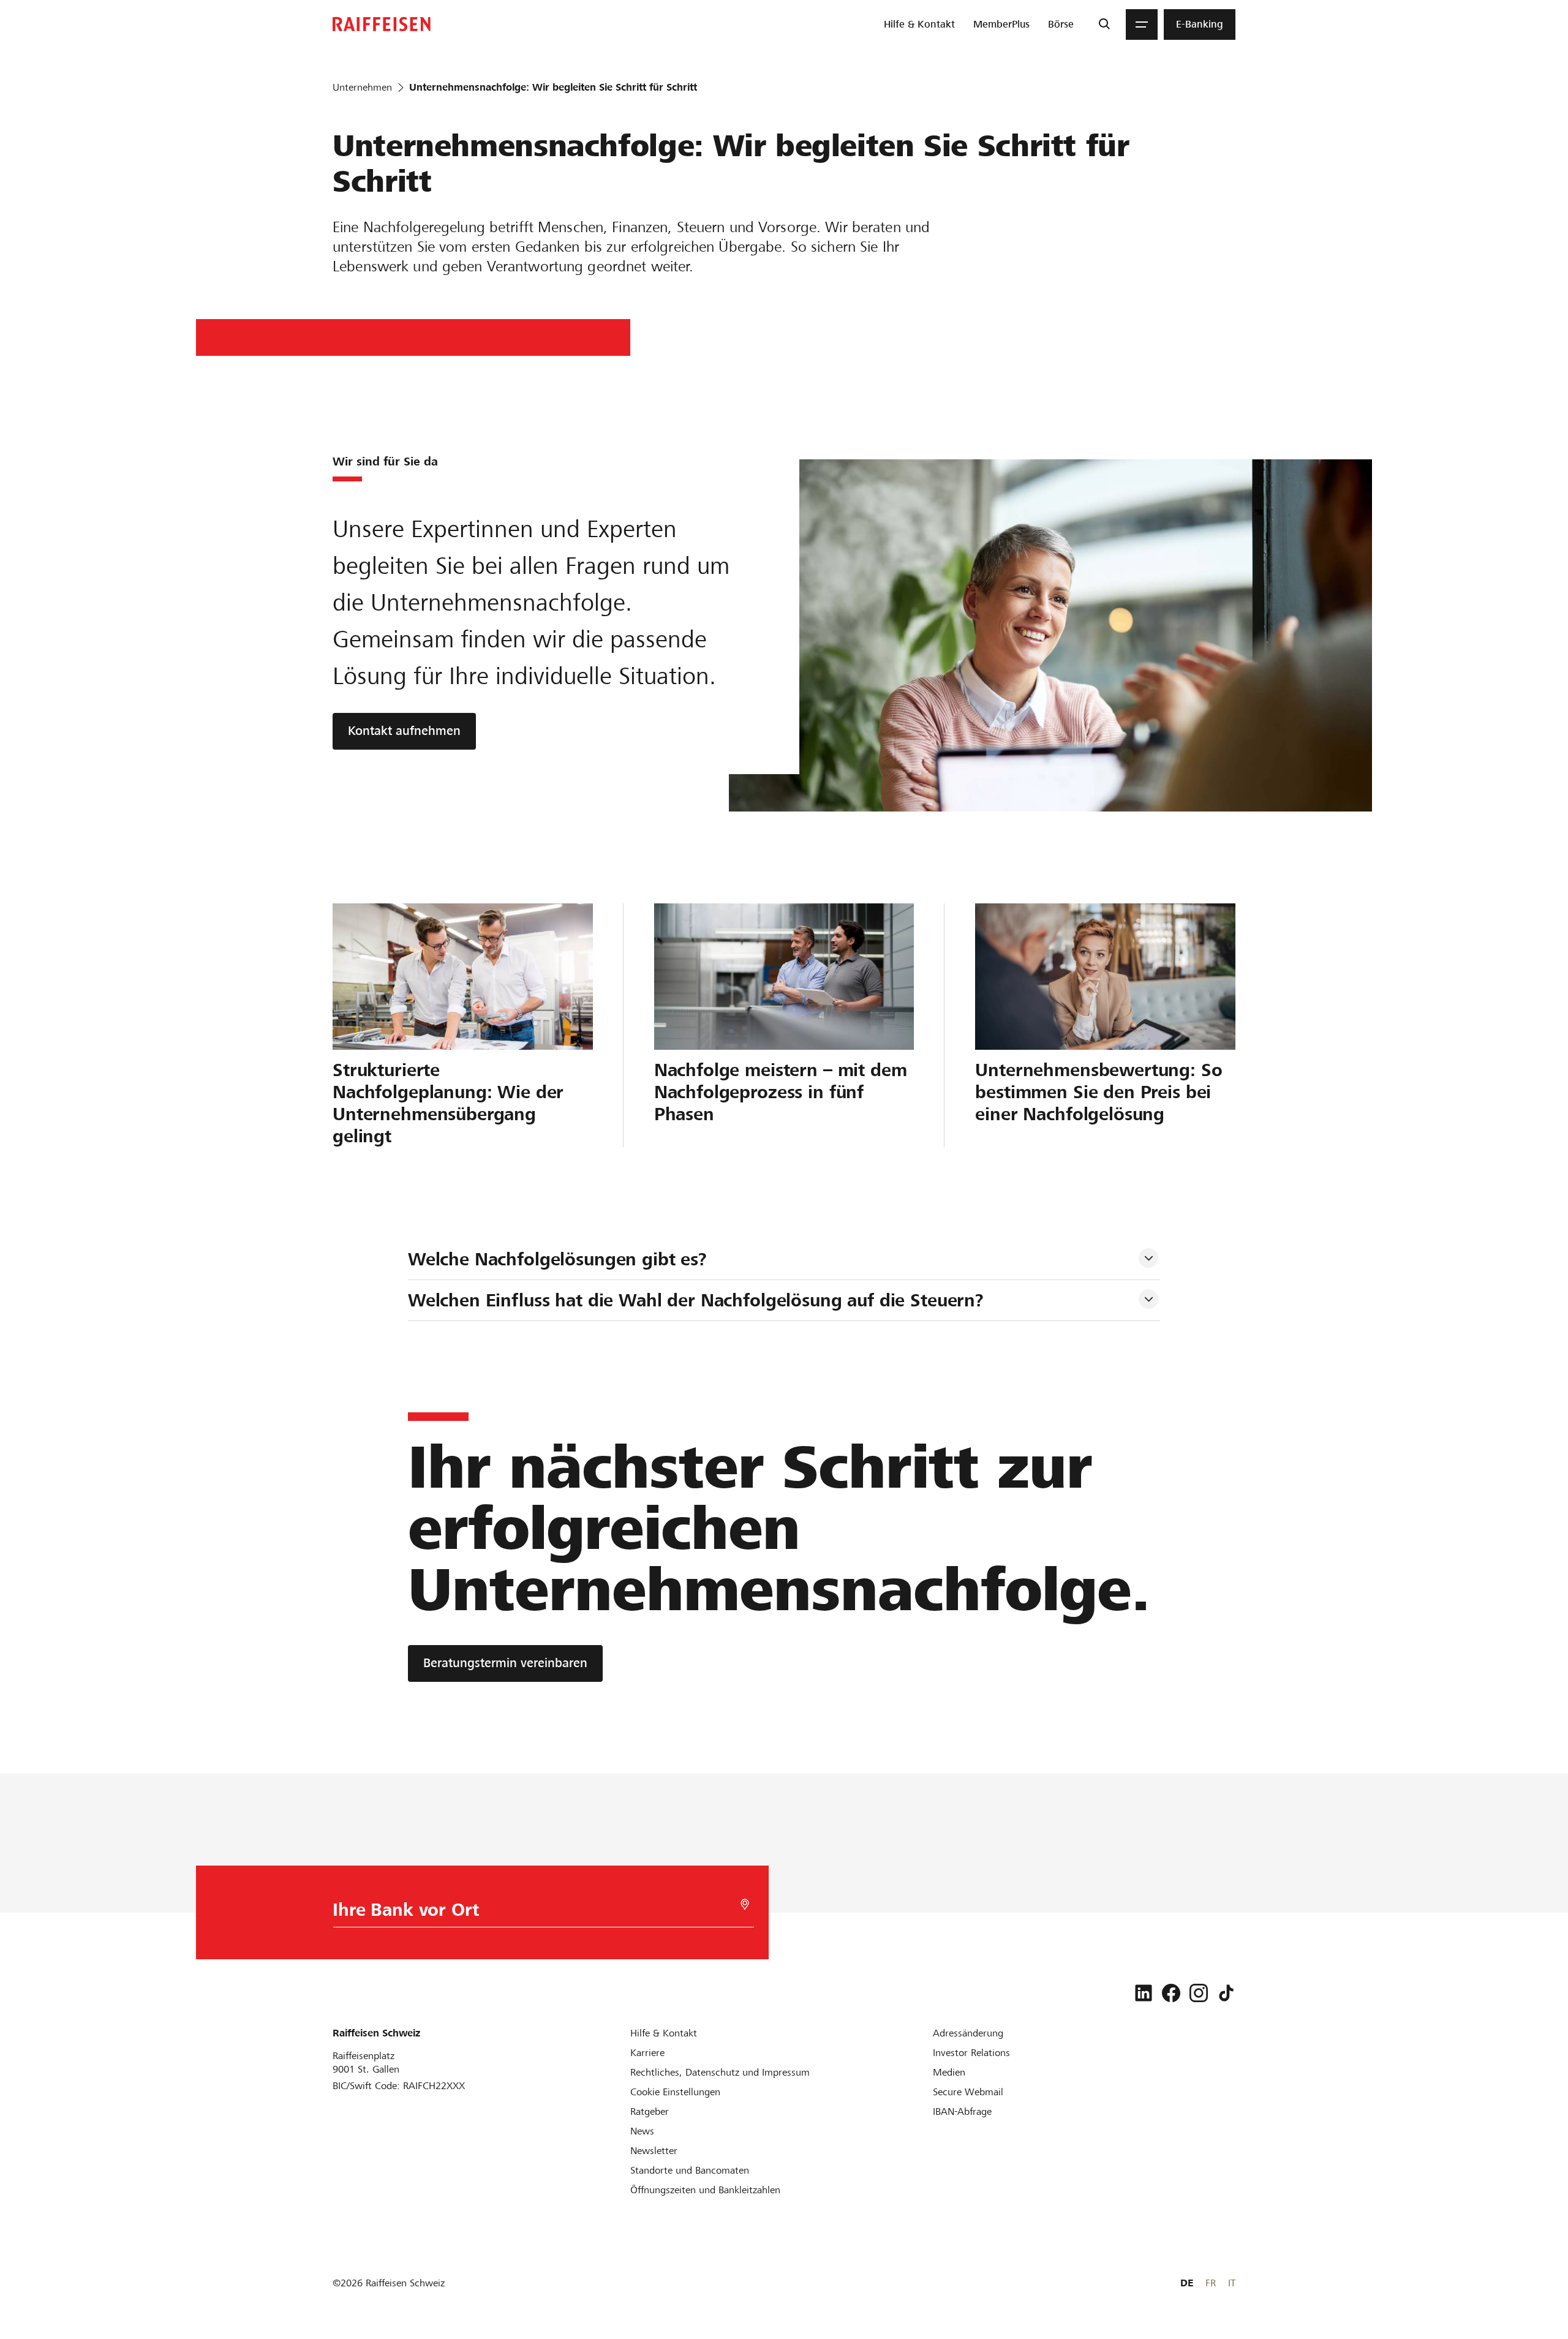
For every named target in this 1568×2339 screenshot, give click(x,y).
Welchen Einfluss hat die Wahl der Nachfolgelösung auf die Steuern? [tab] (696, 1300)
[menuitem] (919, 24)
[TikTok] (1226, 1993)
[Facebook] (1171, 1993)
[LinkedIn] (1144, 1993)
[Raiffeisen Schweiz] (382, 24)
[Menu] (1142, 24)
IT (1232, 2283)
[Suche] (1104, 24)
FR (1211, 2283)
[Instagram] (1199, 1993)
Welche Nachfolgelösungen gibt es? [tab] (557, 1259)
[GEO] (745, 1904)
